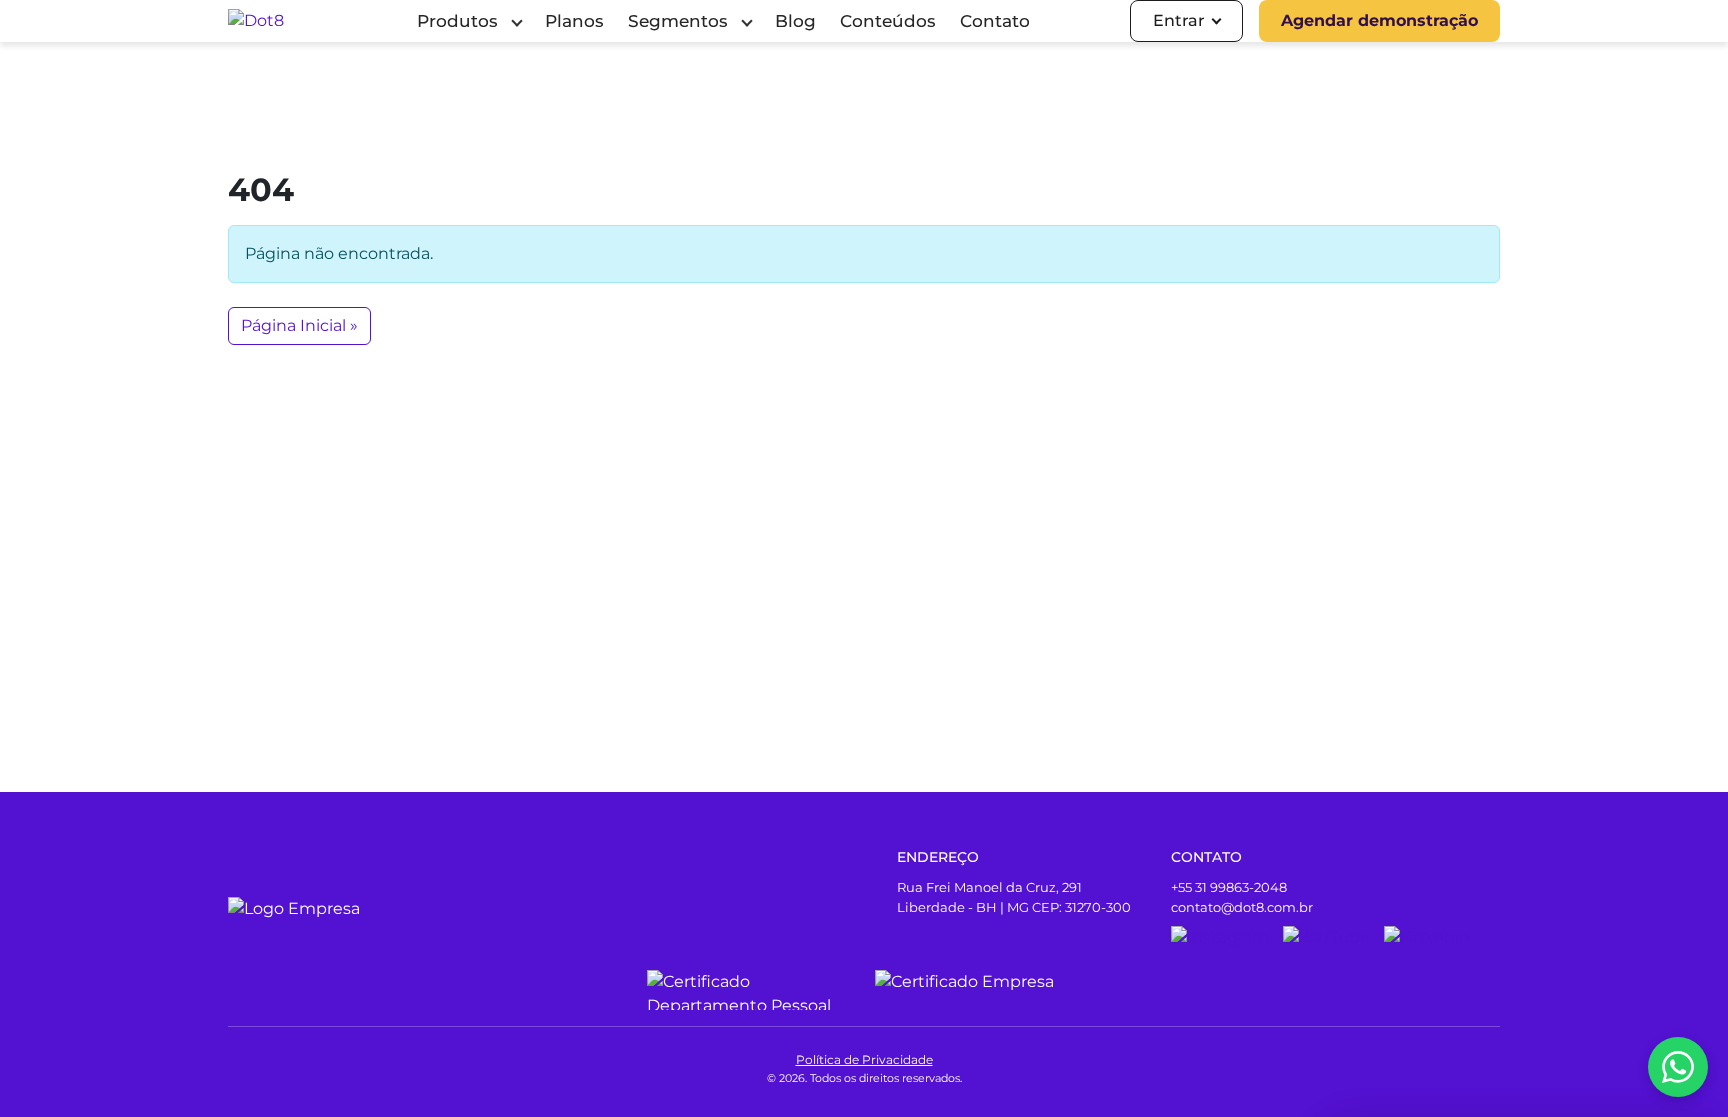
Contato (995, 21)
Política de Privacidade (864, 1059)
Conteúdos (888, 21)
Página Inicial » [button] (299, 325)
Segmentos (678, 21)
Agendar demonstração (1379, 20)
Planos (574, 21)
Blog (795, 21)
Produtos (457, 21)
